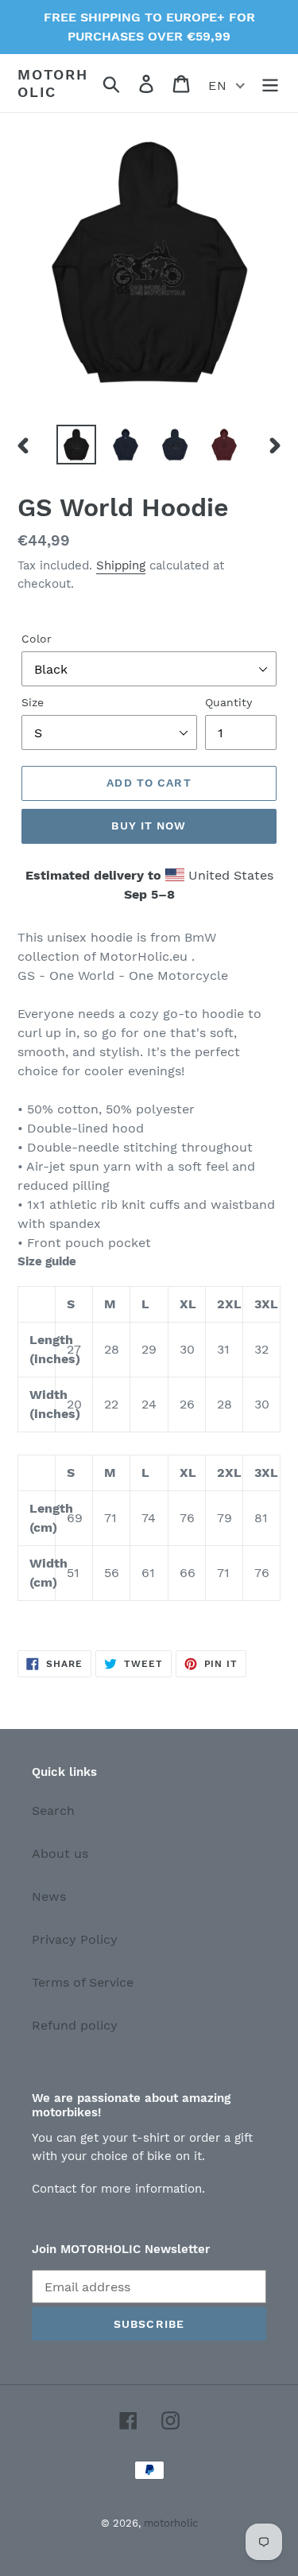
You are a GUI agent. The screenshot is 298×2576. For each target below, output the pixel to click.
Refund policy (75, 2025)
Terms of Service (83, 1982)
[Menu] (270, 83)
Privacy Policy (75, 1939)
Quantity (228, 702)
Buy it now (149, 826)
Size (33, 702)
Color (37, 639)
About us (60, 1853)
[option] (76, 445)
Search (53, 1811)
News (49, 1896)
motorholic (53, 83)
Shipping (121, 565)
